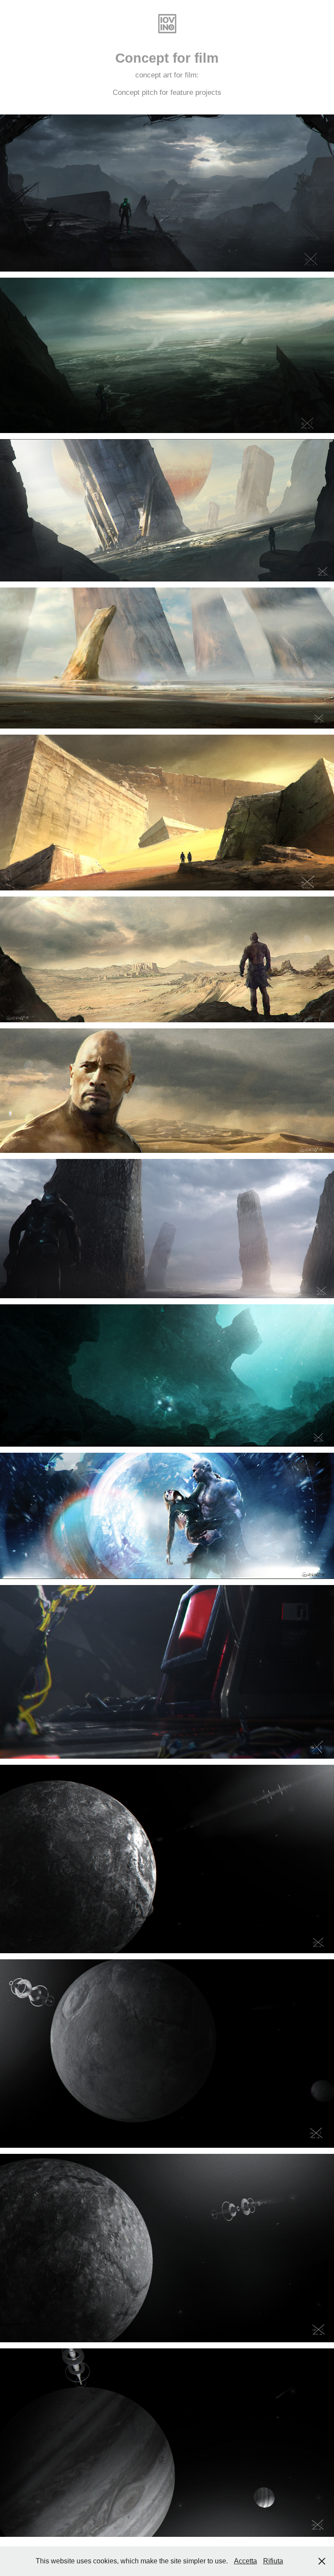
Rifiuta (273, 2561)
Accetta (245, 2561)
